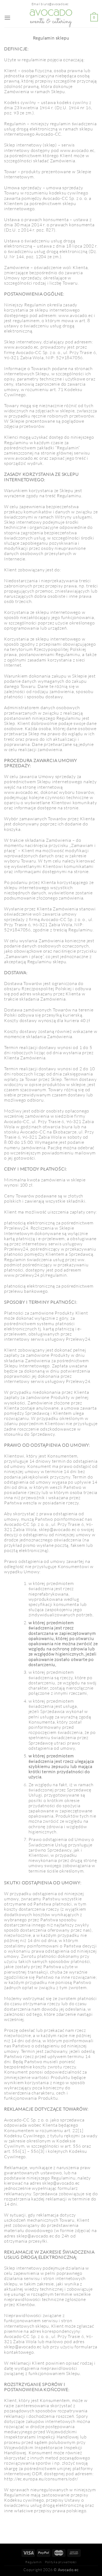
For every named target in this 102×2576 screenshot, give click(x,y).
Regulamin (33, 2562)
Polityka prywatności (61, 2562)
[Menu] (7, 18)
